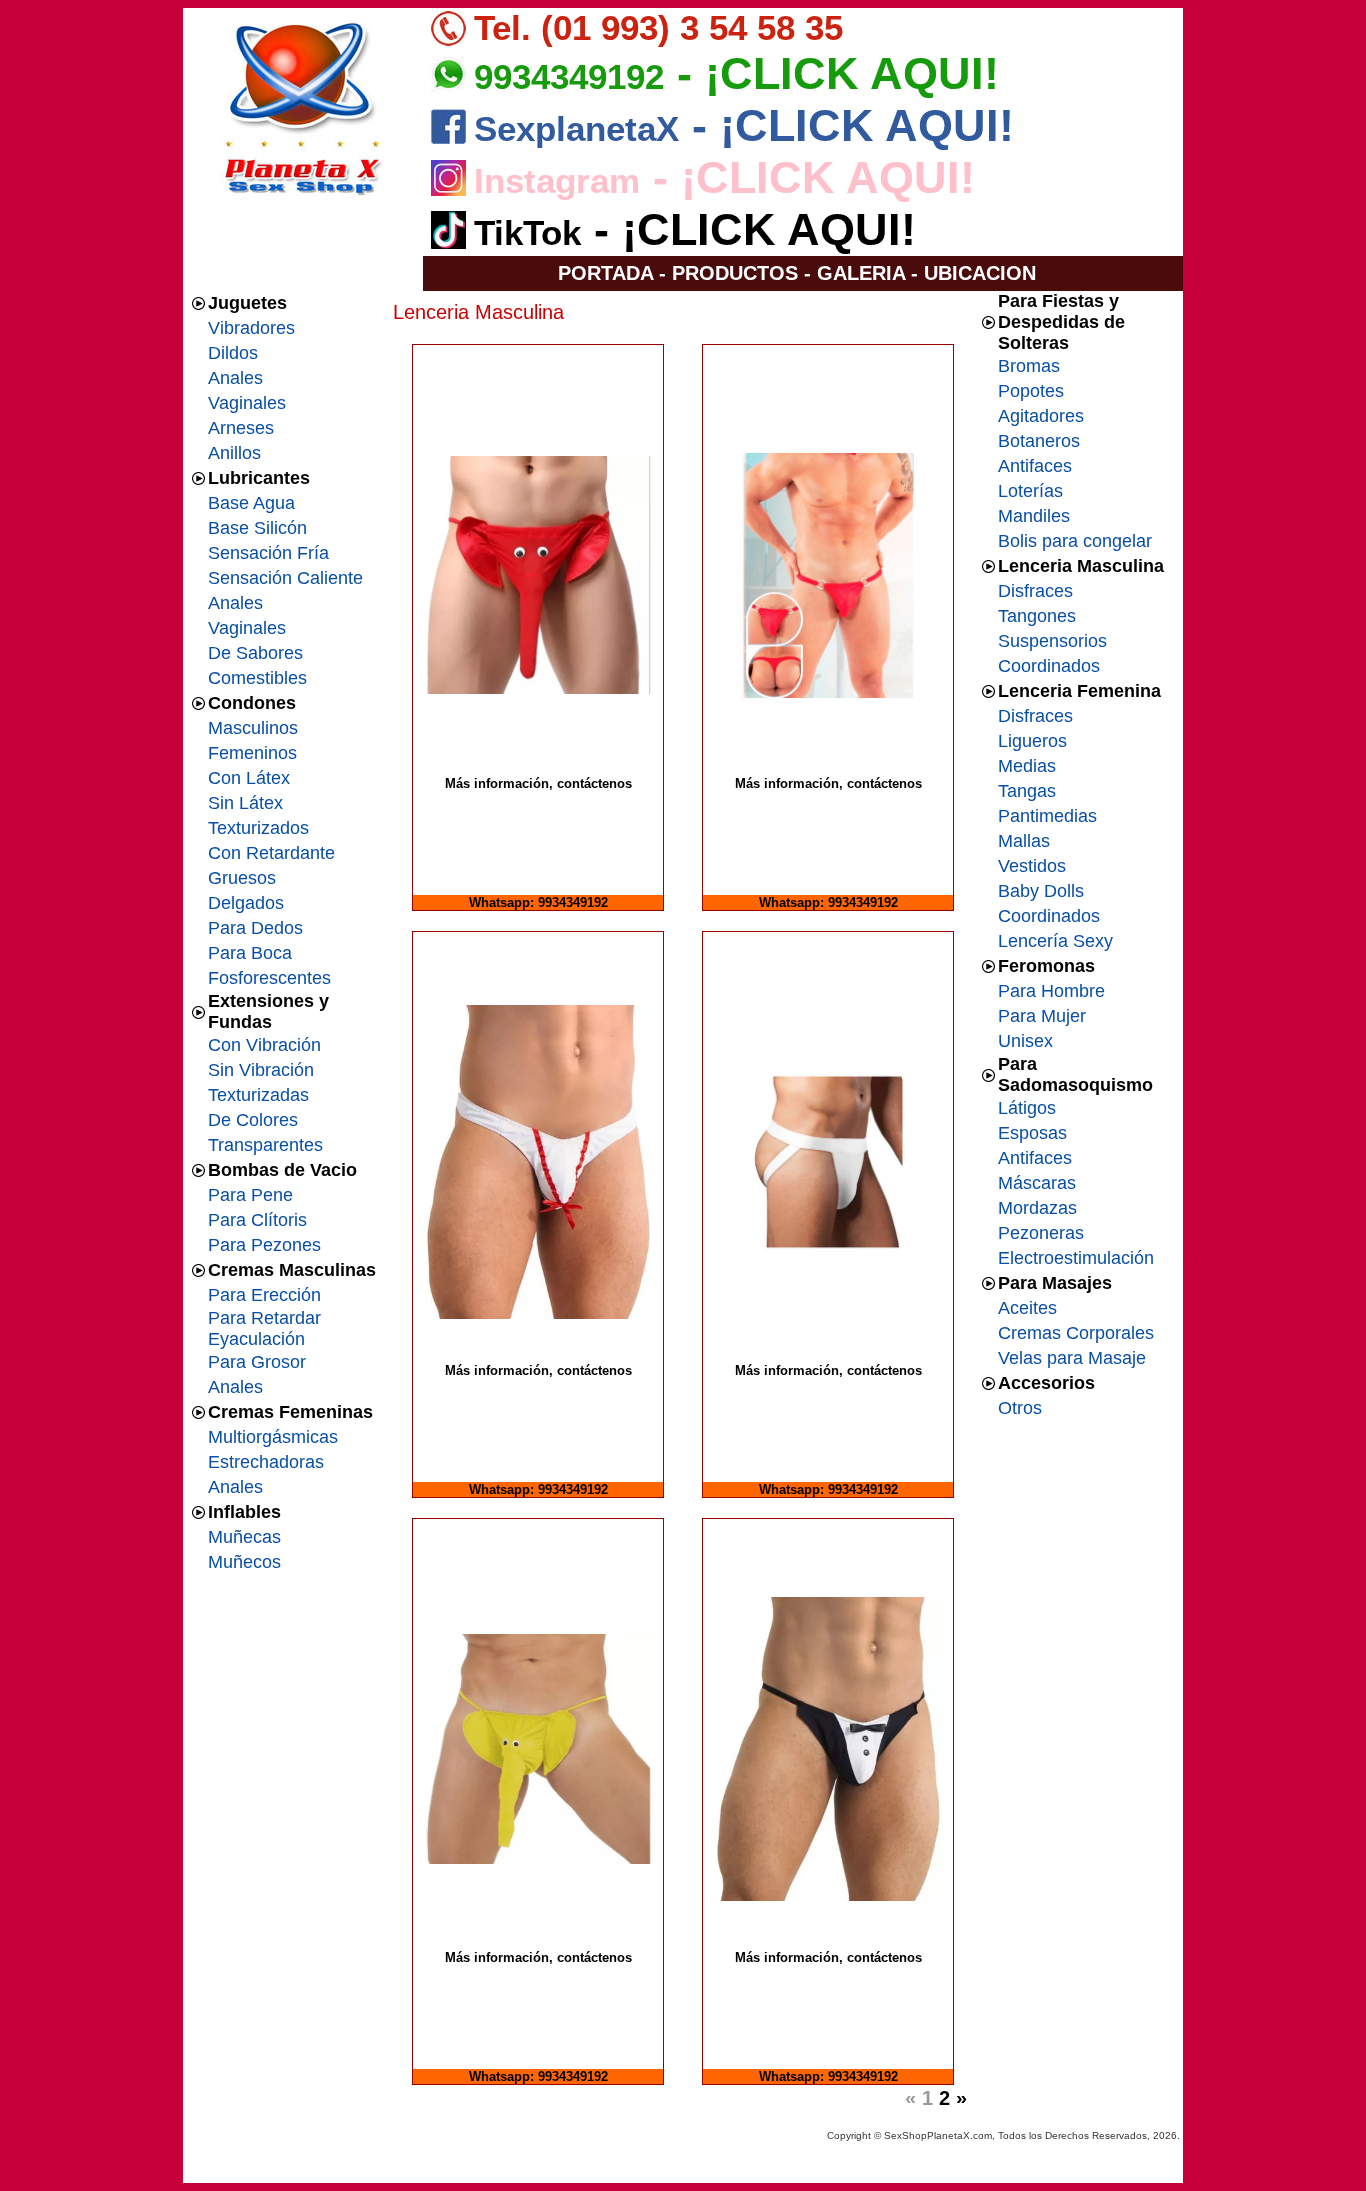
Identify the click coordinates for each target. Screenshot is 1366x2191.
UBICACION (980, 273)
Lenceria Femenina (1079, 691)
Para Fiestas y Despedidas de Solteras (1061, 322)
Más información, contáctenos (538, 783)
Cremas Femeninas (290, 1412)
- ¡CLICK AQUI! (831, 73)
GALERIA (861, 273)
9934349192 (569, 76)
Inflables (244, 1512)
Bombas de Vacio (282, 1170)
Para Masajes (1055, 1283)
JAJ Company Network (1074, 2171)
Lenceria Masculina (1081, 566)
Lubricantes (259, 478)
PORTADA (605, 273)
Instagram (557, 180)
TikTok (527, 232)
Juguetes (247, 303)
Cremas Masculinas (292, 1270)
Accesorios (1046, 1383)
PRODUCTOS (735, 273)
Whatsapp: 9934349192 (538, 902)
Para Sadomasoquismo (1075, 1074)
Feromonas (1046, 966)
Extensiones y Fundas (268, 1011)
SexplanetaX (576, 128)
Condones (252, 703)
